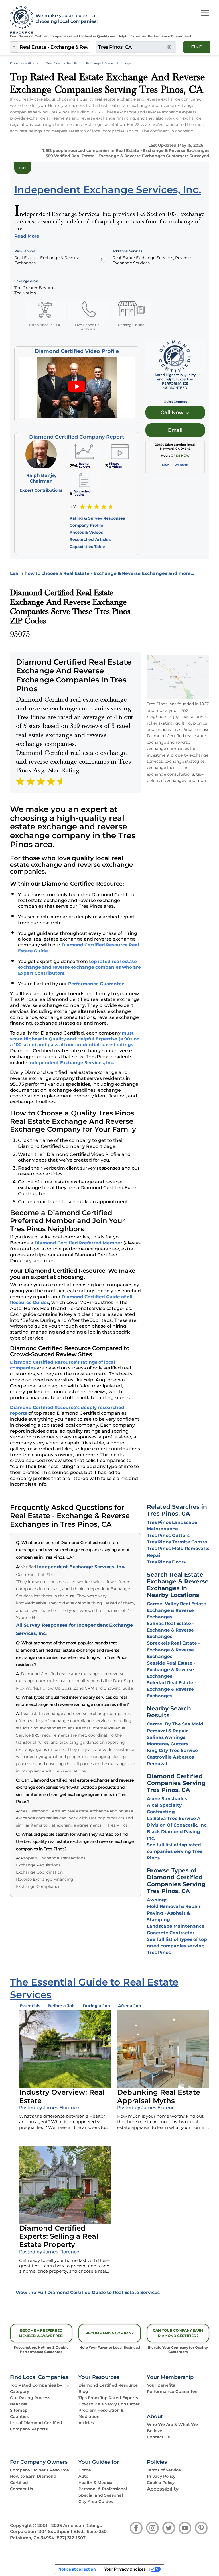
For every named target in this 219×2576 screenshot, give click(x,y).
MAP (165, 465)
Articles (86, 2423)
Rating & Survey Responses (97, 518)
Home (85, 2470)
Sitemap (19, 2410)
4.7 (73, 506)
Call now (173, 412)
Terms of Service (164, 2470)
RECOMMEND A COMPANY (110, 2333)
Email (175, 430)
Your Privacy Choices (125, 2569)
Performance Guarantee (96, 984)
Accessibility (163, 2489)
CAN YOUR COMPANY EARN (178, 2333)
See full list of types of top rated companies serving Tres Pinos (177, 1946)
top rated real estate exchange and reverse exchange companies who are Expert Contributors (79, 967)
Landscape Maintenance (176, 1926)
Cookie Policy (161, 2483)
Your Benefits (161, 2385)
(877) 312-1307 (70, 2538)
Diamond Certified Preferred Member (78, 1243)
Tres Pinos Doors (166, 1562)
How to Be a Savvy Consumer (109, 2404)
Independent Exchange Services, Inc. (71, 1063)
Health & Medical (96, 2483)
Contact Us (158, 2437)
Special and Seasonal (101, 2495)
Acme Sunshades (167, 1799)
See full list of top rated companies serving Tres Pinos (175, 1851)
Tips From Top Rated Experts (108, 2398)
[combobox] (54, 47)
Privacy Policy (161, 2476)
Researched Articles (90, 539)
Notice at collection (77, 2569)
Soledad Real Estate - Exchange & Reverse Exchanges (172, 1689)
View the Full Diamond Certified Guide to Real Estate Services (88, 2292)
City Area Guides (96, 2501)
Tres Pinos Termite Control (178, 1542)
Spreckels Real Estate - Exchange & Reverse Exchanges (173, 1650)
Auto (83, 2476)
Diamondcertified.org (25, 63)
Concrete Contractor (171, 1933)
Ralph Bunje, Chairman (41, 478)
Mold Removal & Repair (174, 1906)
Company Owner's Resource (39, 2470)
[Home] (20, 20)
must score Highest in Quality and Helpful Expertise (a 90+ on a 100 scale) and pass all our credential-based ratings (75, 1039)
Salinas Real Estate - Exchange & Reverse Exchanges (170, 1630)
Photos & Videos (86, 532)
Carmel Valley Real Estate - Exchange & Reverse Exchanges (178, 1610)
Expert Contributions (41, 490)
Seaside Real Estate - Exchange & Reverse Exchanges (171, 1670)
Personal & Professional (103, 2489)
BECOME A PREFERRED (41, 2333)
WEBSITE (181, 465)
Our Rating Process (30, 2398)
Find (197, 47)
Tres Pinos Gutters (168, 1535)
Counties (19, 2416)
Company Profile (86, 525)
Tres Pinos (54, 63)
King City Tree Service (172, 1750)
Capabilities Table (87, 547)
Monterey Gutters (168, 1744)
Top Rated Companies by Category (36, 2388)
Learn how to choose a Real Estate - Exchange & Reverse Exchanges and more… (102, 573)
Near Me (19, 2404)
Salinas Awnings (166, 1737)
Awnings (157, 1900)
